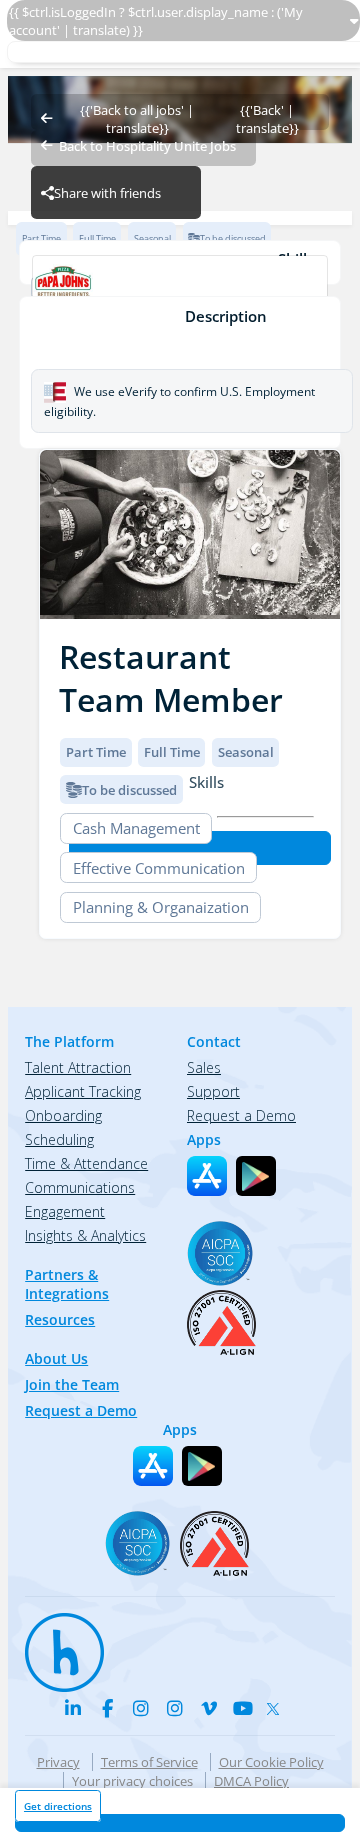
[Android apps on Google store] (256, 1176)
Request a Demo (81, 1410)
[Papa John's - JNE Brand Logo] (179, 288)
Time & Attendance (86, 1163)
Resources (60, 1319)
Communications (80, 1187)
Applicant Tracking (83, 1091)
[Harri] (55, 1643)
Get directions (58, 1806)
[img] (190, 534)
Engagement (65, 1211)
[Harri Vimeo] (209, 1708)
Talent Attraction (78, 1067)
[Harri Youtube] (243, 1708)
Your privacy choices (132, 1781)
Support (213, 1091)
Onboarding (63, 1115)
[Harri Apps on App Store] (207, 1176)
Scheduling (59, 1139)
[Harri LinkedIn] (73, 1708)
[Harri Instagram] (141, 1708)
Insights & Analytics (85, 1235)
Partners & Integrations (67, 1284)
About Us (56, 1358)
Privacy (58, 1762)
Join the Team (72, 1384)
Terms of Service (149, 1762)
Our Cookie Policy (271, 1762)
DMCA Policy (251, 1781)
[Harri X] (277, 1705)
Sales (204, 1067)
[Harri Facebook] (107, 1708)
